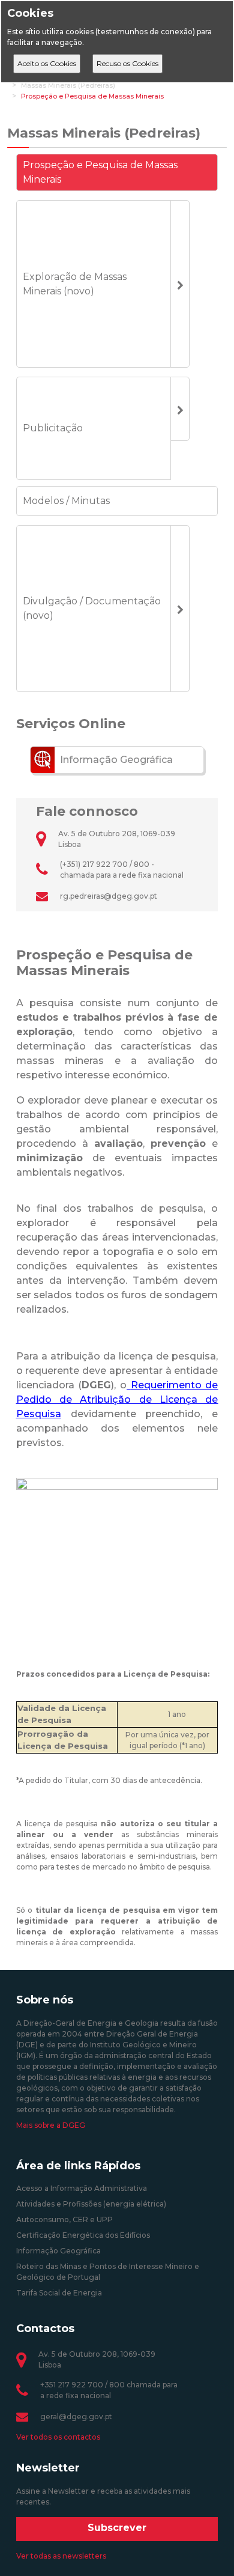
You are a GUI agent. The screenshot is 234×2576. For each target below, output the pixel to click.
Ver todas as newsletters (61, 2556)
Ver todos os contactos (58, 2437)
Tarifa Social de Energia (59, 2293)
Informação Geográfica (58, 2251)
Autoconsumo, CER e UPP (64, 2219)
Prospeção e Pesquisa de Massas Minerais (92, 96)
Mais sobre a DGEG (51, 2125)
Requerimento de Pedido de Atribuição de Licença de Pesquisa (117, 1399)
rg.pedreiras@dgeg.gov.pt (109, 896)
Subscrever (117, 2528)
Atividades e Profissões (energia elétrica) (91, 2204)
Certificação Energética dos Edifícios (83, 2235)
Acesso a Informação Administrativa (82, 2188)
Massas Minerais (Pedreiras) (68, 85)
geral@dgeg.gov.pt (76, 2417)
